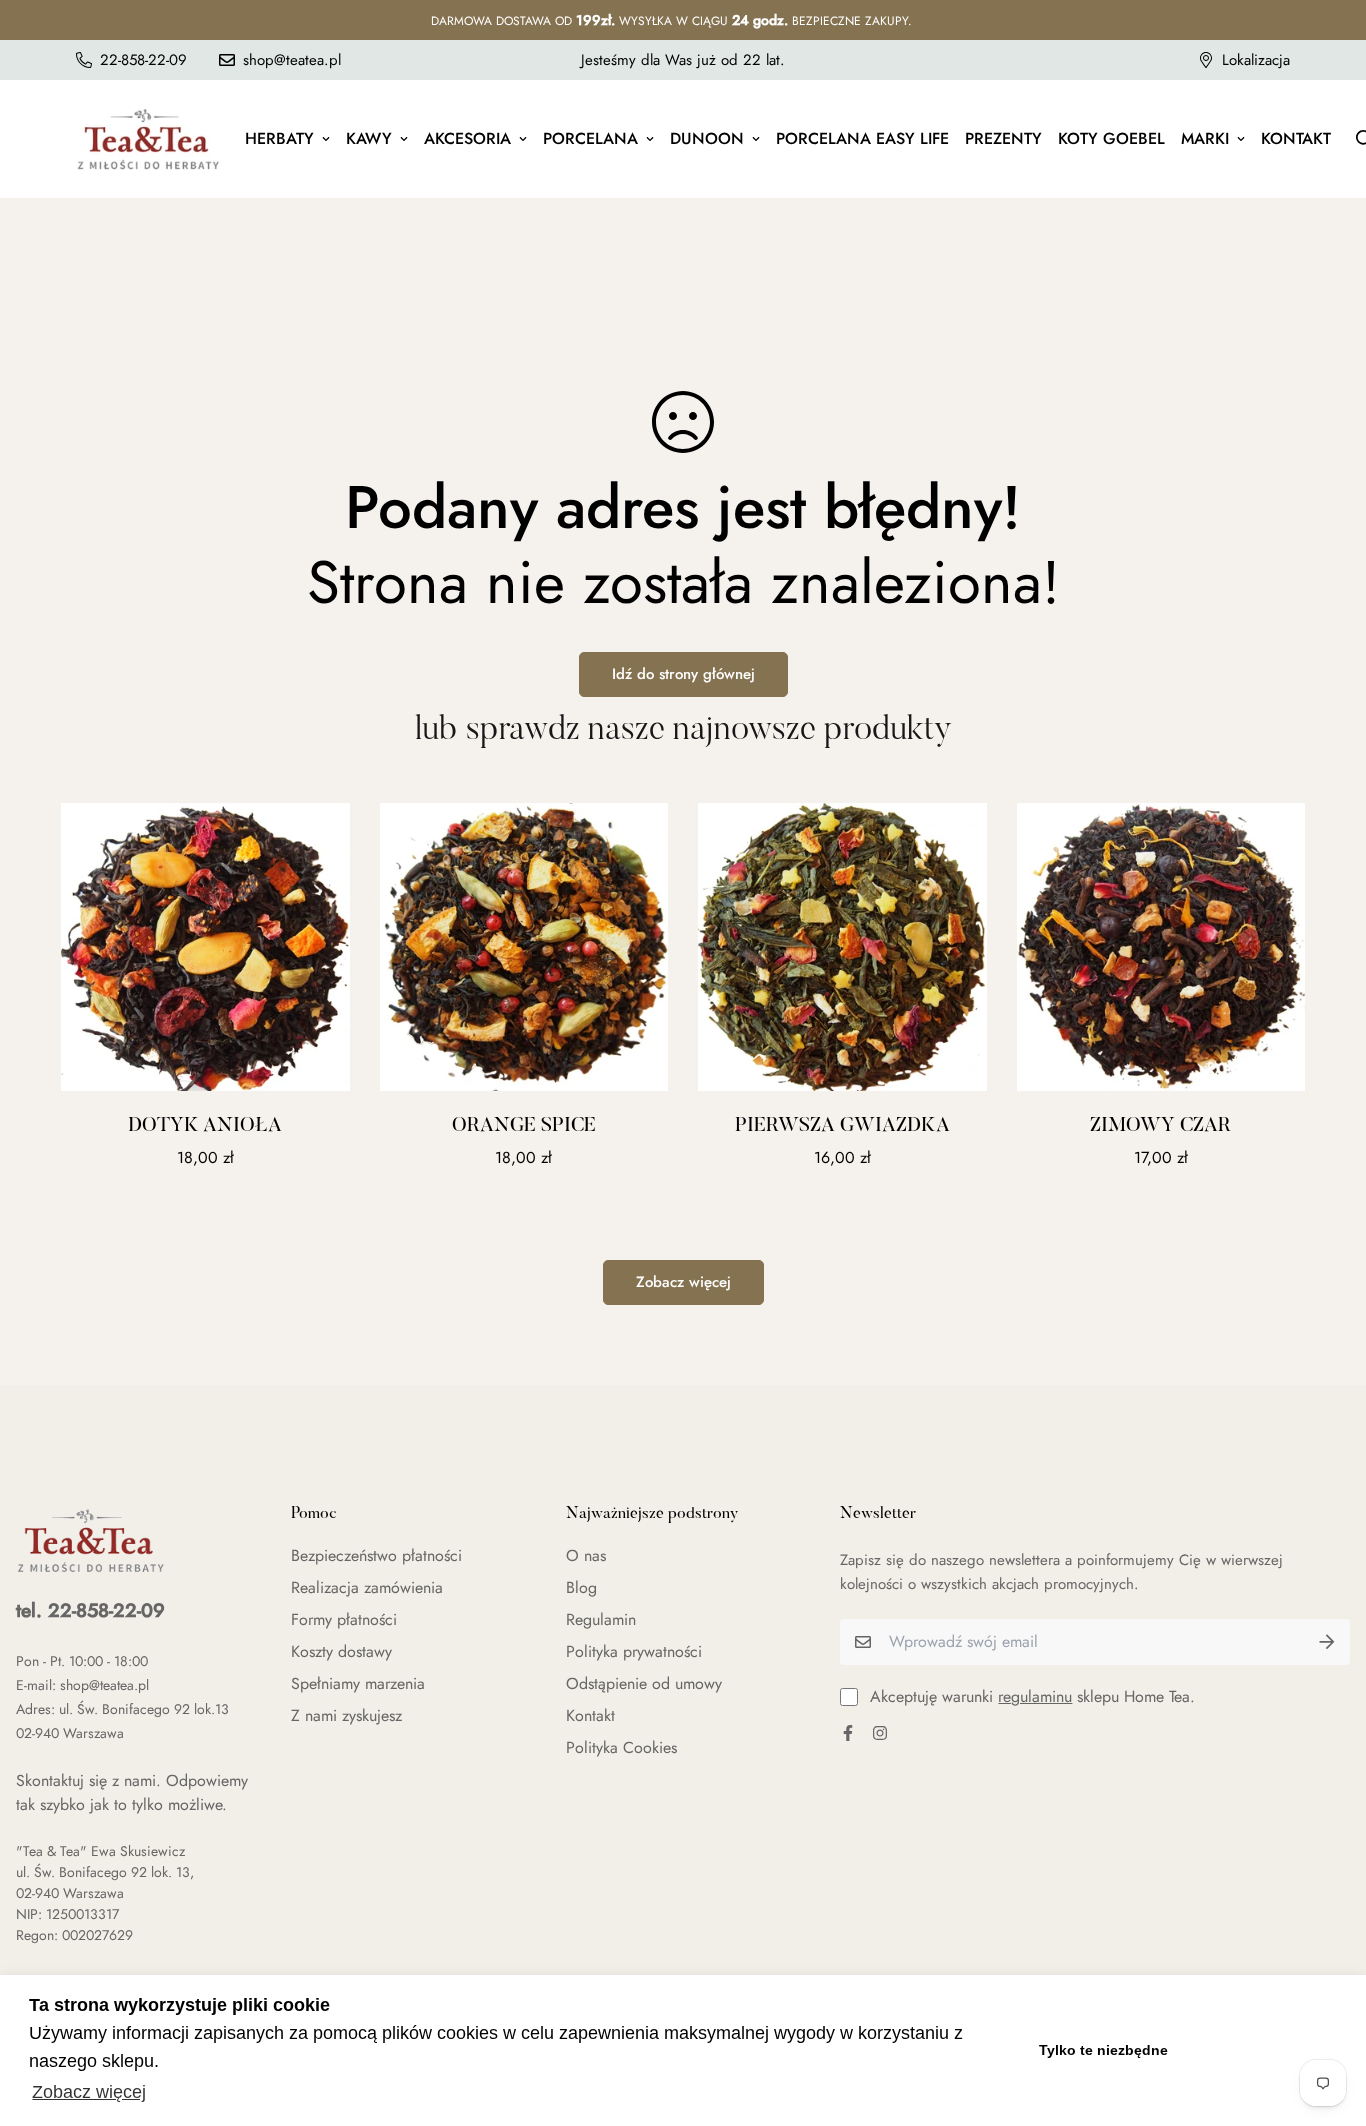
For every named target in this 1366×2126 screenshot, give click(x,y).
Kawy (369, 138)
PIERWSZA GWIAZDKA (842, 1126)
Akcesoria (467, 138)
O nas (586, 1555)
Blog (581, 1587)
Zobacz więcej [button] (89, 2092)
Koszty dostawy (341, 1651)
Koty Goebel (1111, 138)
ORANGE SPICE (524, 1126)
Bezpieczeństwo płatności (376, 1555)
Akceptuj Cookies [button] (1263, 2050)
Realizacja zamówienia (367, 1587)
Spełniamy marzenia (358, 1683)
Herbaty (279, 138)
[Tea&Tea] (148, 139)
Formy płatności (344, 1619)
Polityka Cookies (621, 1747)
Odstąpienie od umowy (644, 1683)
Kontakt (1296, 138)
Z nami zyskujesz (346, 1715)
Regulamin (601, 1619)
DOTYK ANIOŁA (205, 1126)
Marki (1205, 138)
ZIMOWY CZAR (1160, 1126)
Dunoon (707, 138)
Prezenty (1003, 138)
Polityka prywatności (634, 1651)
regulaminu (1035, 1696)
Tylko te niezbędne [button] (1103, 2050)
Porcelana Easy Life (862, 138)
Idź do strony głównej (683, 674)
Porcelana (590, 138)
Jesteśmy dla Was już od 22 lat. (683, 60)
